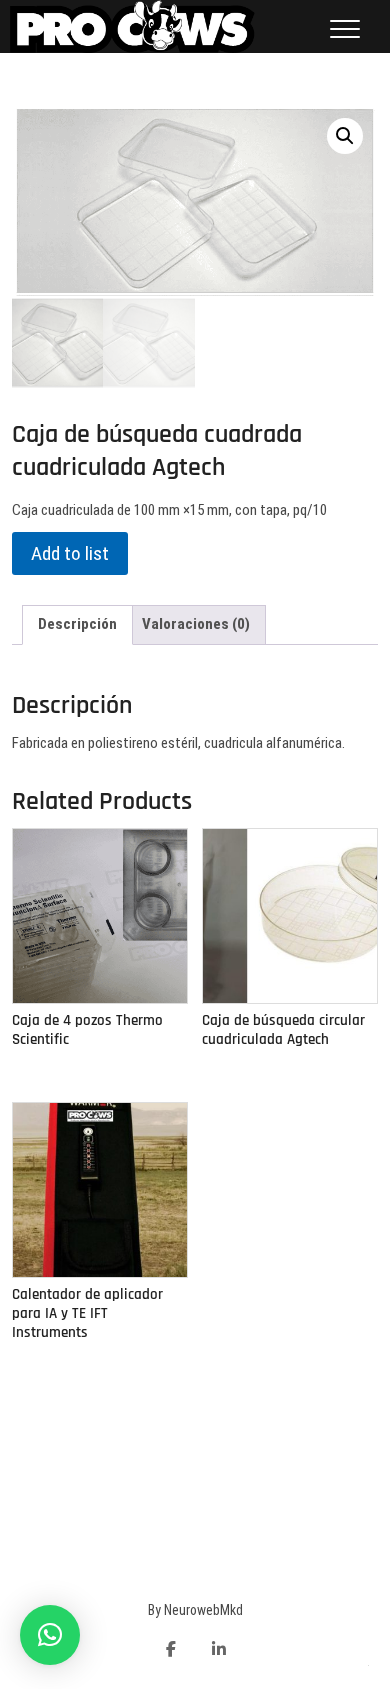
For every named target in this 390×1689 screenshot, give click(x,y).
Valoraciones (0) (196, 624)
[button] (50, 1635)
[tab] (77, 625)
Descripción (77, 624)
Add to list (70, 553)
